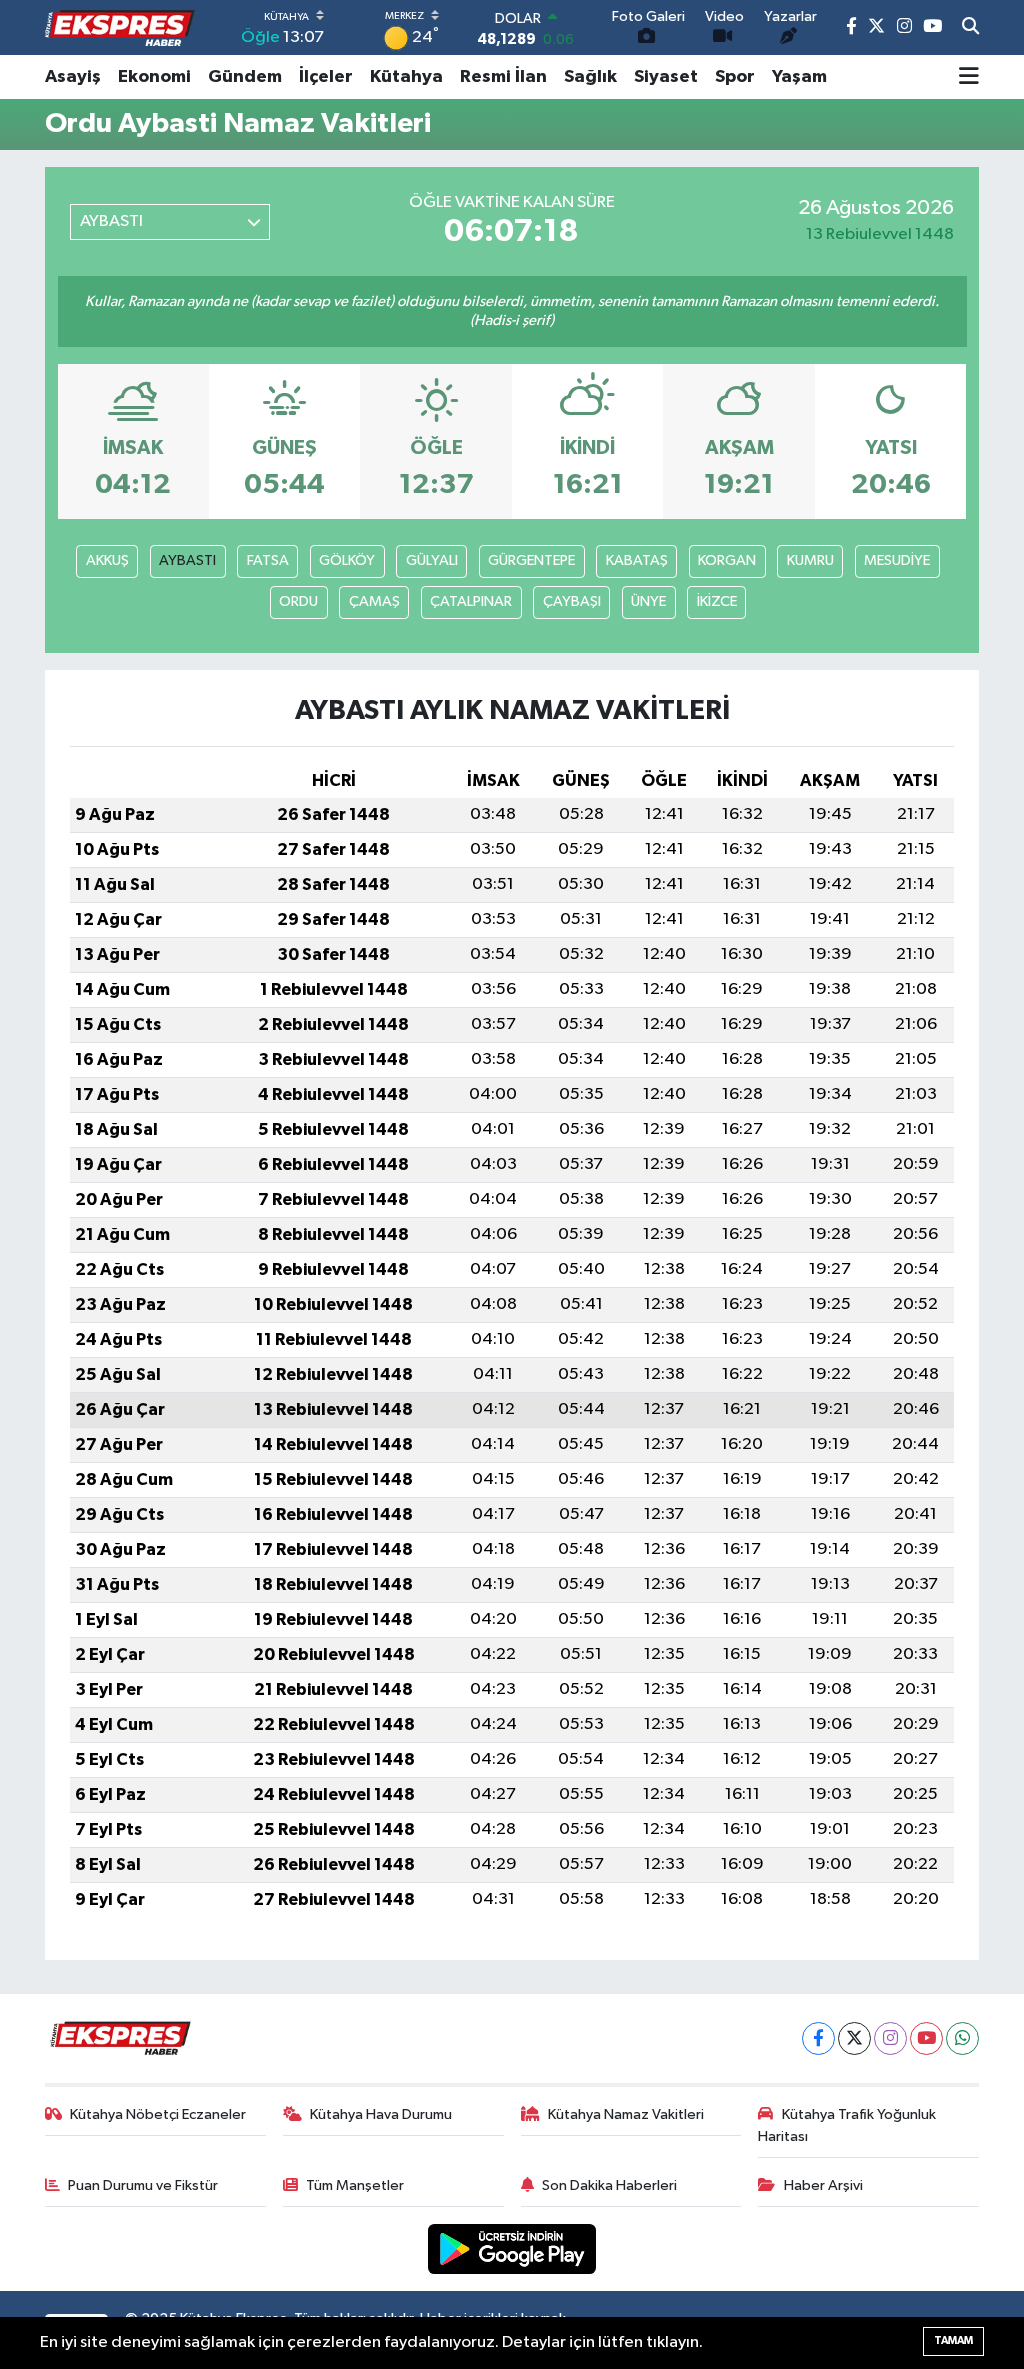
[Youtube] (926, 2038)
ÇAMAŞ (374, 601)
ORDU (298, 601)
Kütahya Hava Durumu (381, 2114)
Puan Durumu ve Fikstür (143, 2185)
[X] (854, 2038)
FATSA (268, 560)
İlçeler (326, 77)
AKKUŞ (107, 560)
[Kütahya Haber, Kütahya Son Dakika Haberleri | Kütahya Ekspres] (120, 28)
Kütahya (406, 77)
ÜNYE (648, 601)
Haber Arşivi (823, 2185)
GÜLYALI (432, 560)
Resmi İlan (503, 77)
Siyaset (666, 77)
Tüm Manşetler (355, 2185)
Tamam (953, 2340)
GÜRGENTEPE (531, 560)
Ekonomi (154, 77)
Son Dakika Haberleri (609, 2185)
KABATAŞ (637, 560)
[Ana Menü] (969, 77)
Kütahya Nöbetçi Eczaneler (158, 2114)
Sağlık (590, 77)
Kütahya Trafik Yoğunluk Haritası (847, 2125)
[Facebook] (818, 2038)
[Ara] (970, 28)
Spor (735, 77)
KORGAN (727, 560)
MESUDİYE (897, 560)
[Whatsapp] (962, 2038)
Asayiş (73, 77)
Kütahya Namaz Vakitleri (626, 2114)
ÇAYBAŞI (572, 601)
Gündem (245, 77)
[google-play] (512, 2248)
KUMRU (810, 560)
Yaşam (799, 77)
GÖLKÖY (347, 560)
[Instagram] (890, 2038)
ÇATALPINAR (471, 601)
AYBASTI (187, 560)
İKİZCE (717, 601)
